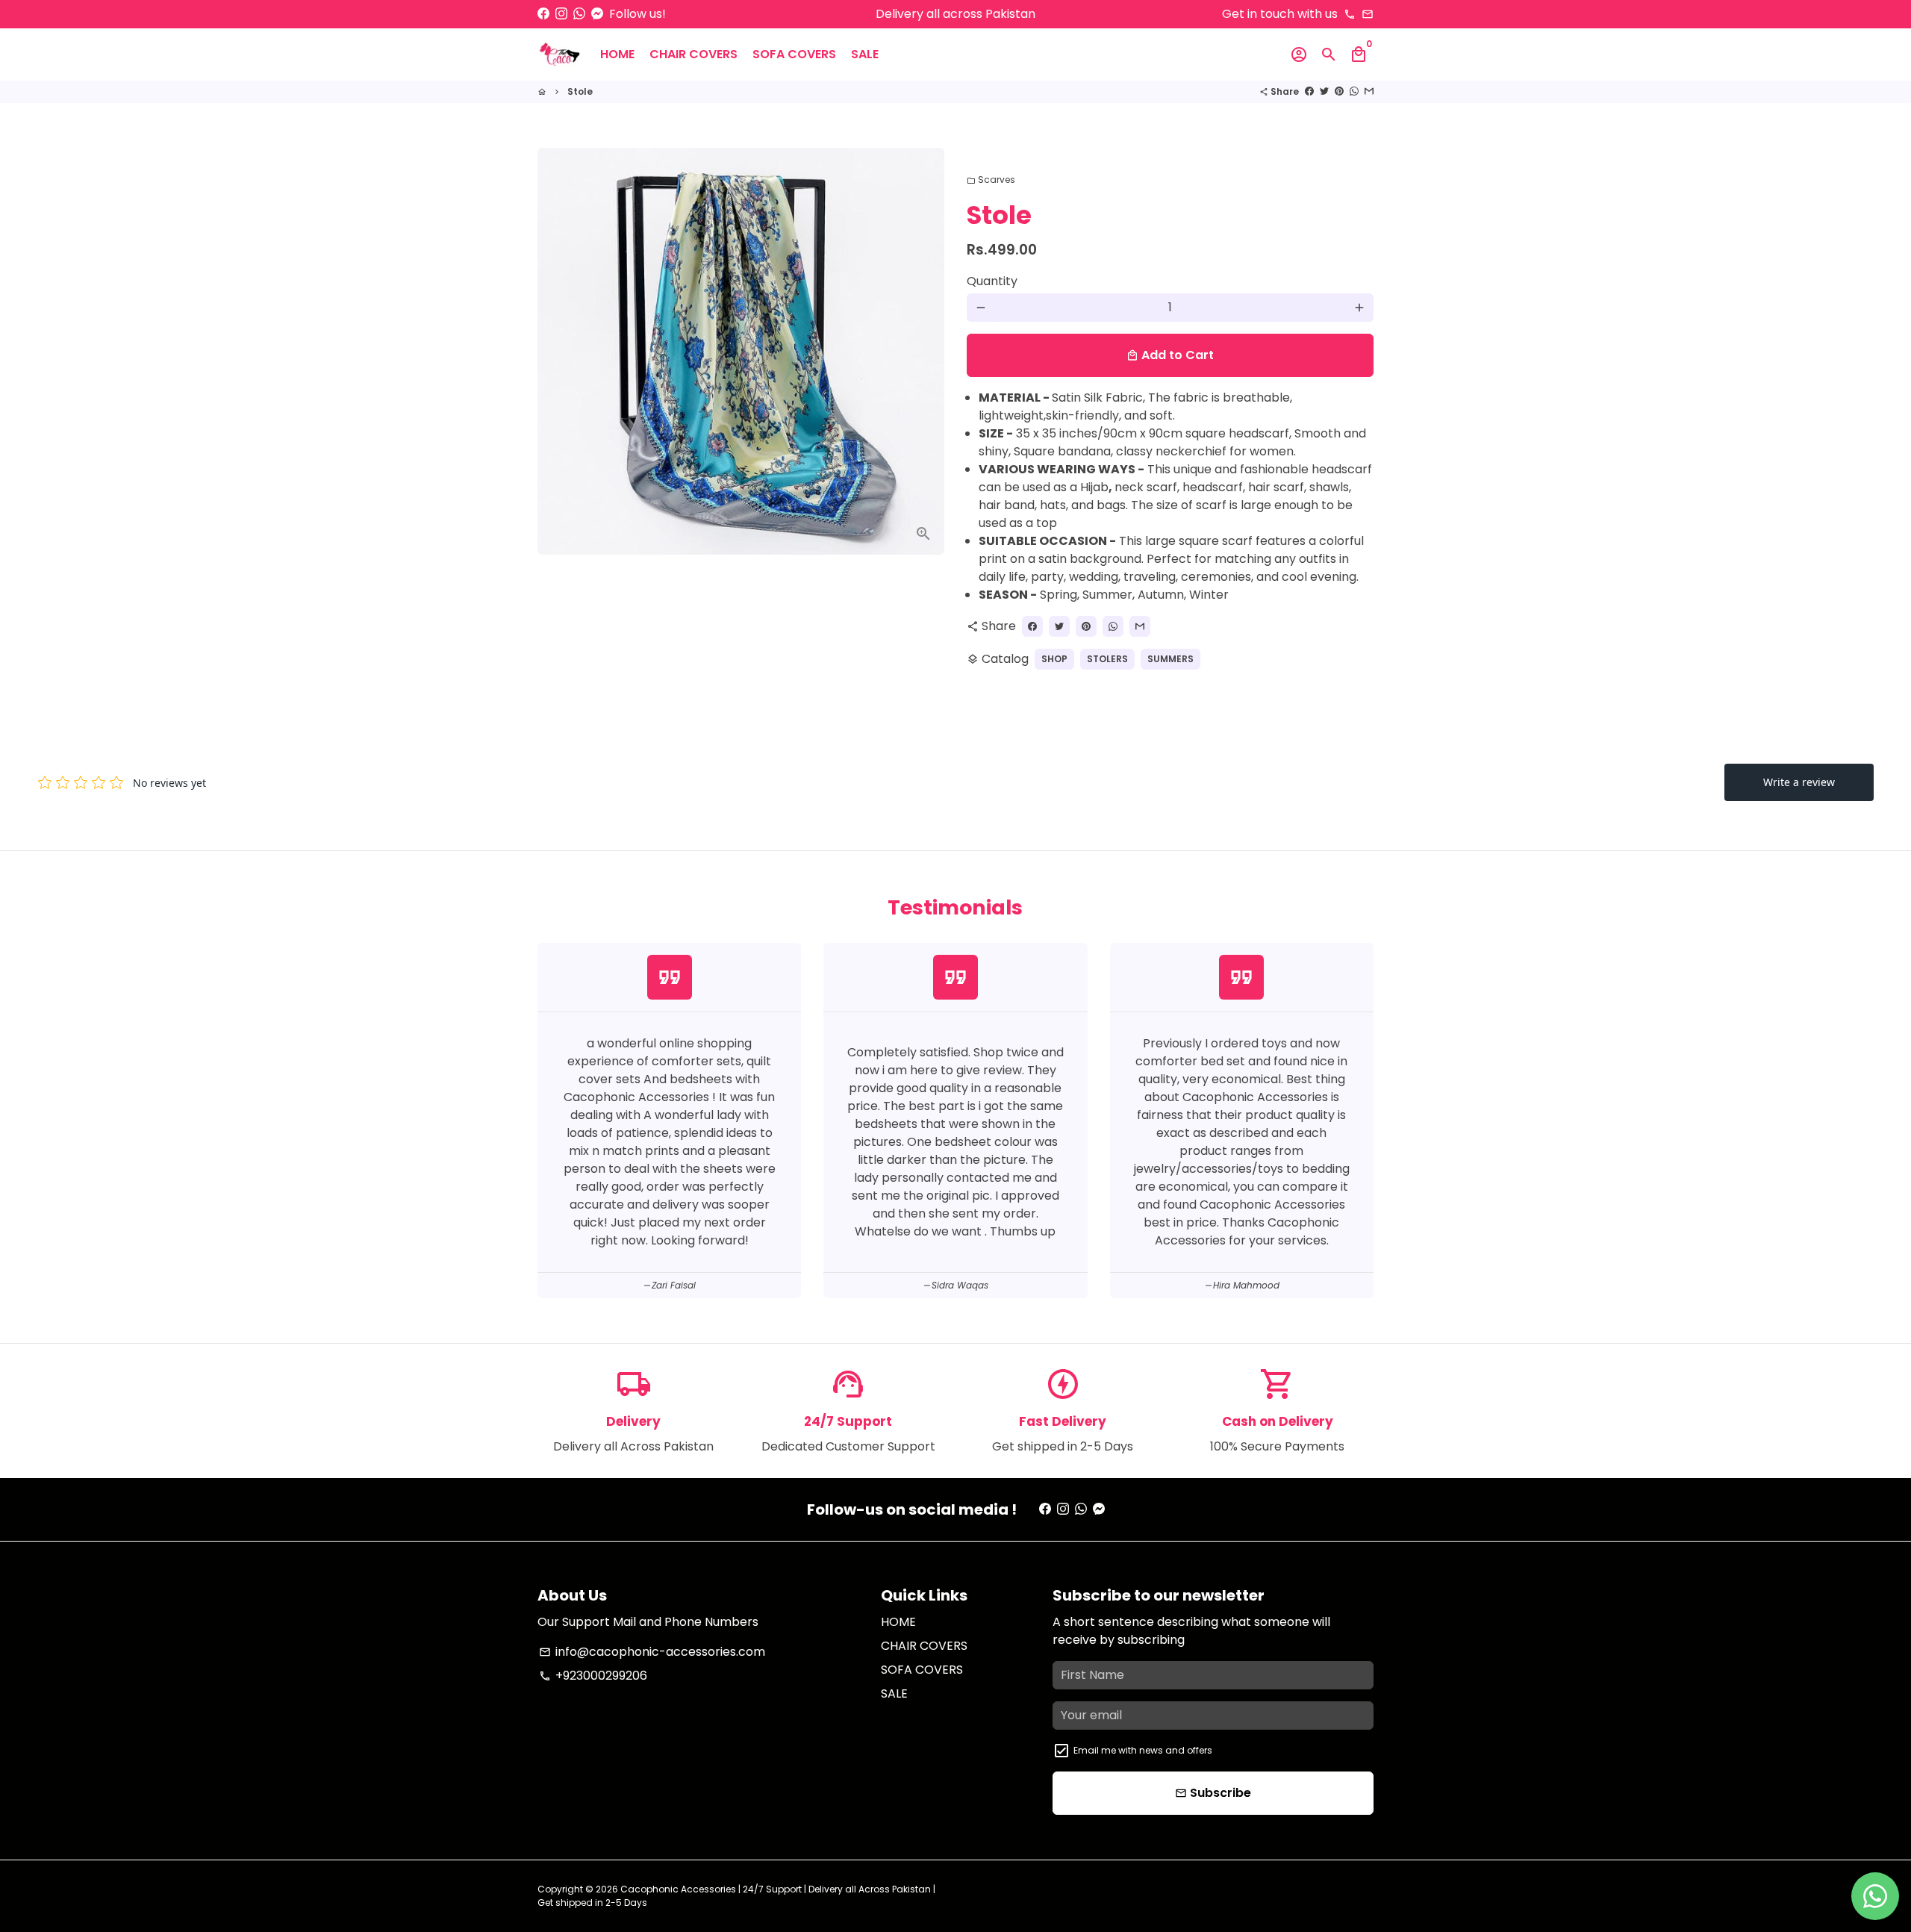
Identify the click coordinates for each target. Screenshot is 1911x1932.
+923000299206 (593, 1676)
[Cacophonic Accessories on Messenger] (597, 14)
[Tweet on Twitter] (1324, 91)
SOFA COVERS (794, 54)
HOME (617, 54)
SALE (865, 54)
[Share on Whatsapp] (1354, 91)
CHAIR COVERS (693, 54)
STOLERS (1107, 659)
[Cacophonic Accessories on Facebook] (543, 14)
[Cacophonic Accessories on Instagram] (561, 14)
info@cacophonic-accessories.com (652, 1652)
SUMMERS (1170, 659)
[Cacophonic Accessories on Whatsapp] (579, 14)
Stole (580, 91)
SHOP (1054, 659)
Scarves (991, 180)
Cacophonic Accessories (678, 1889)
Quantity (992, 281)
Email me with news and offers (1143, 1750)
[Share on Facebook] (1309, 91)
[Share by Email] (1369, 91)
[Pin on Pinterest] (1339, 91)
